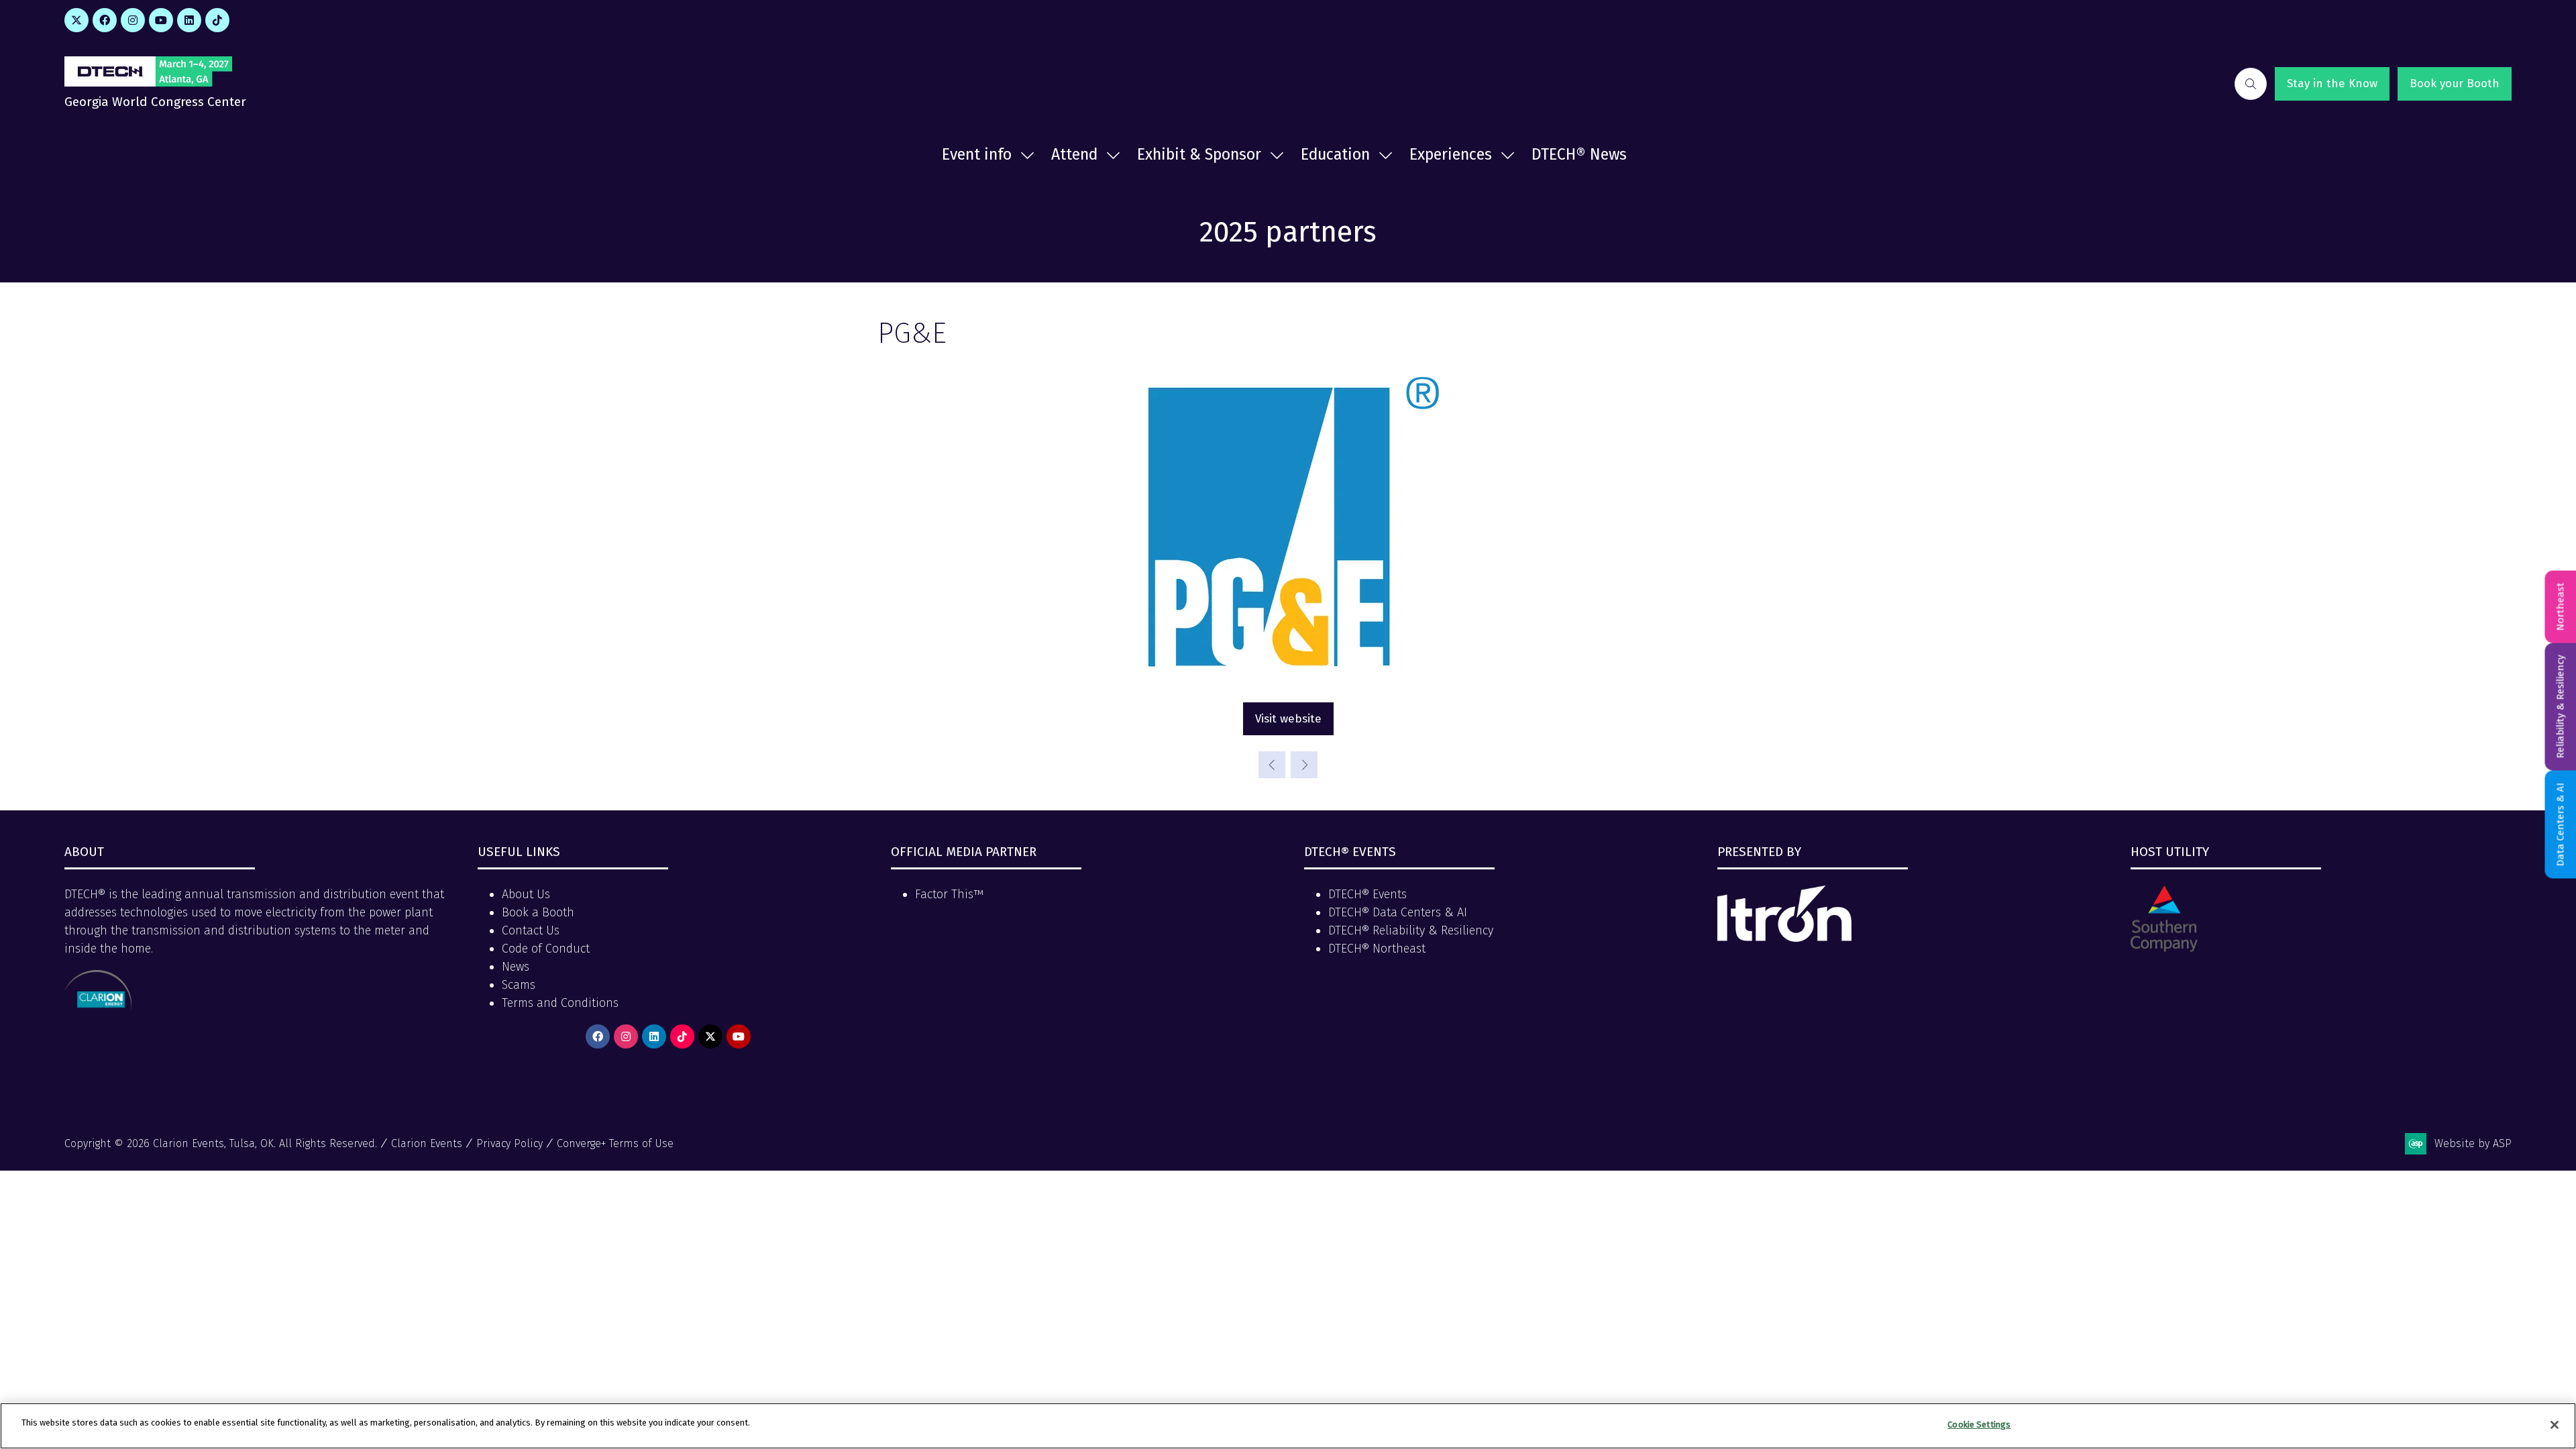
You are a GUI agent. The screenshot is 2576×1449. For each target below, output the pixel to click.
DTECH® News (1579, 154)
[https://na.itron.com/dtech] (1784, 938)
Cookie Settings (1979, 1425)
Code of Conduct (546, 949)
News (516, 967)
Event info (977, 154)
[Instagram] (133, 20)
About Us (526, 894)
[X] (76, 20)
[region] (1288, 1426)
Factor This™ (949, 894)
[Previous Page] (1272, 765)
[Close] (2555, 1425)
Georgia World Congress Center (155, 102)
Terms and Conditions (560, 1003)
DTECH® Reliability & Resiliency (1411, 930)
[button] (2251, 84)
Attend (1074, 154)
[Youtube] (161, 20)
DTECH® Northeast (1377, 949)
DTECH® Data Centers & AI (1398, 912)
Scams (519, 985)
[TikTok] (217, 20)
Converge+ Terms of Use (615, 1143)
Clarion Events (427, 1143)
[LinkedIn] (189, 20)
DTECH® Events (1367, 894)
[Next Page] (1304, 765)
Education (1335, 154)
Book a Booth (538, 912)
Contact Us (531, 930)
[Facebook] (105, 20)
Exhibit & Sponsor (1199, 154)
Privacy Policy (509, 1143)
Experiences (1451, 154)
